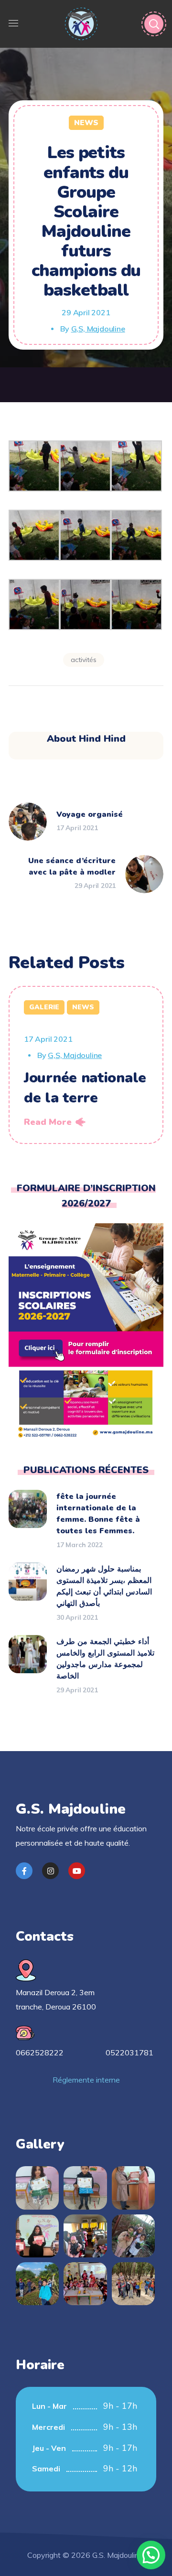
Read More (48, 1122)
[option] (86, 1065)
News (86, 123)
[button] (151, 2555)
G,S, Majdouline (98, 329)
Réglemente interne (86, 2080)
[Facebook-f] (24, 1871)
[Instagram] (50, 1871)
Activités (84, 660)
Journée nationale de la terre (85, 1088)
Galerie (44, 1007)
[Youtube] (77, 1871)
